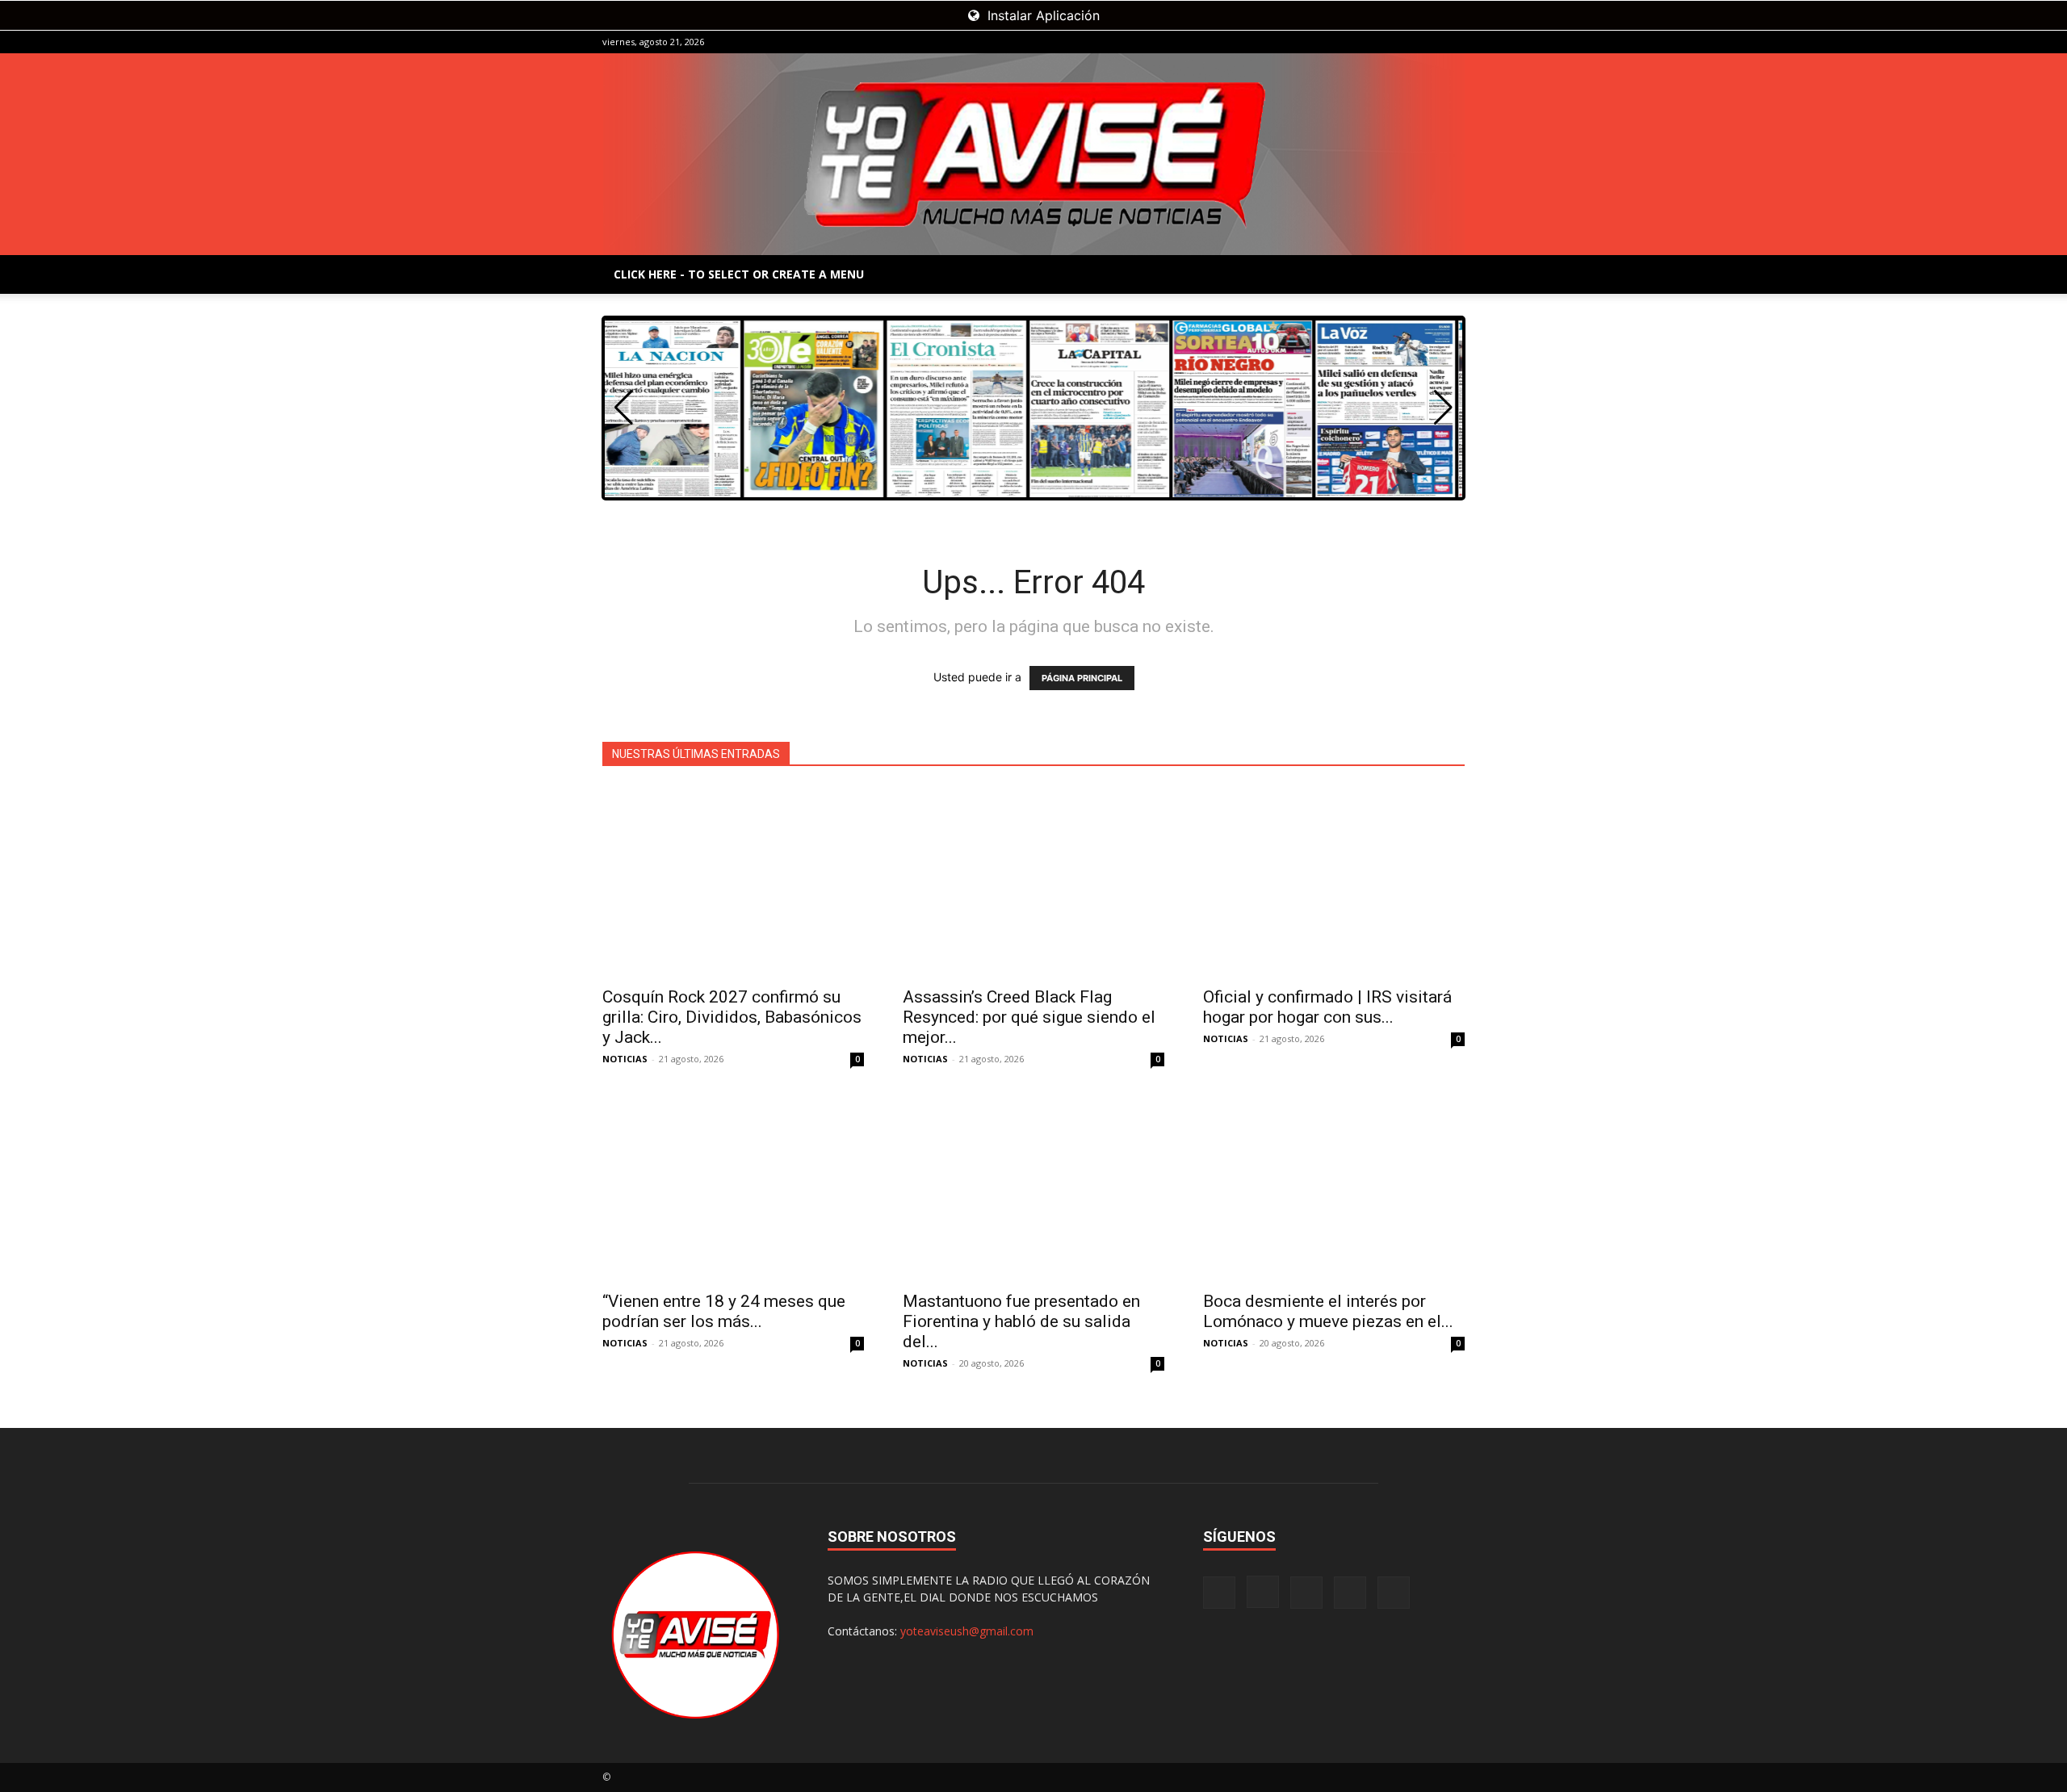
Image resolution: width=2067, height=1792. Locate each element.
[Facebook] (1346, 42)
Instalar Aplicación (1042, 15)
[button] (1443, 408)
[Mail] (1399, 42)
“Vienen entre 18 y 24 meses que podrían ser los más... (724, 1311)
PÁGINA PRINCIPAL (1082, 678)
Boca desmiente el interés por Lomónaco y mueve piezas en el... (1328, 1311)
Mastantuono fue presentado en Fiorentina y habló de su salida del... (1021, 1321)
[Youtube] (1453, 42)
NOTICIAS (625, 1059)
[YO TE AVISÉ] (1033, 154)
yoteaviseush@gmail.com (967, 1631)
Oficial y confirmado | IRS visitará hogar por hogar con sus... (1327, 1007)
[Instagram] (1373, 42)
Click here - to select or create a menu (739, 274)
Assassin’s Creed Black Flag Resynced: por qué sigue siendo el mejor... (1029, 1017)
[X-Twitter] (1426, 42)
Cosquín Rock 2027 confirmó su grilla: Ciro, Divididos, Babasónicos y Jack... (732, 1017)
